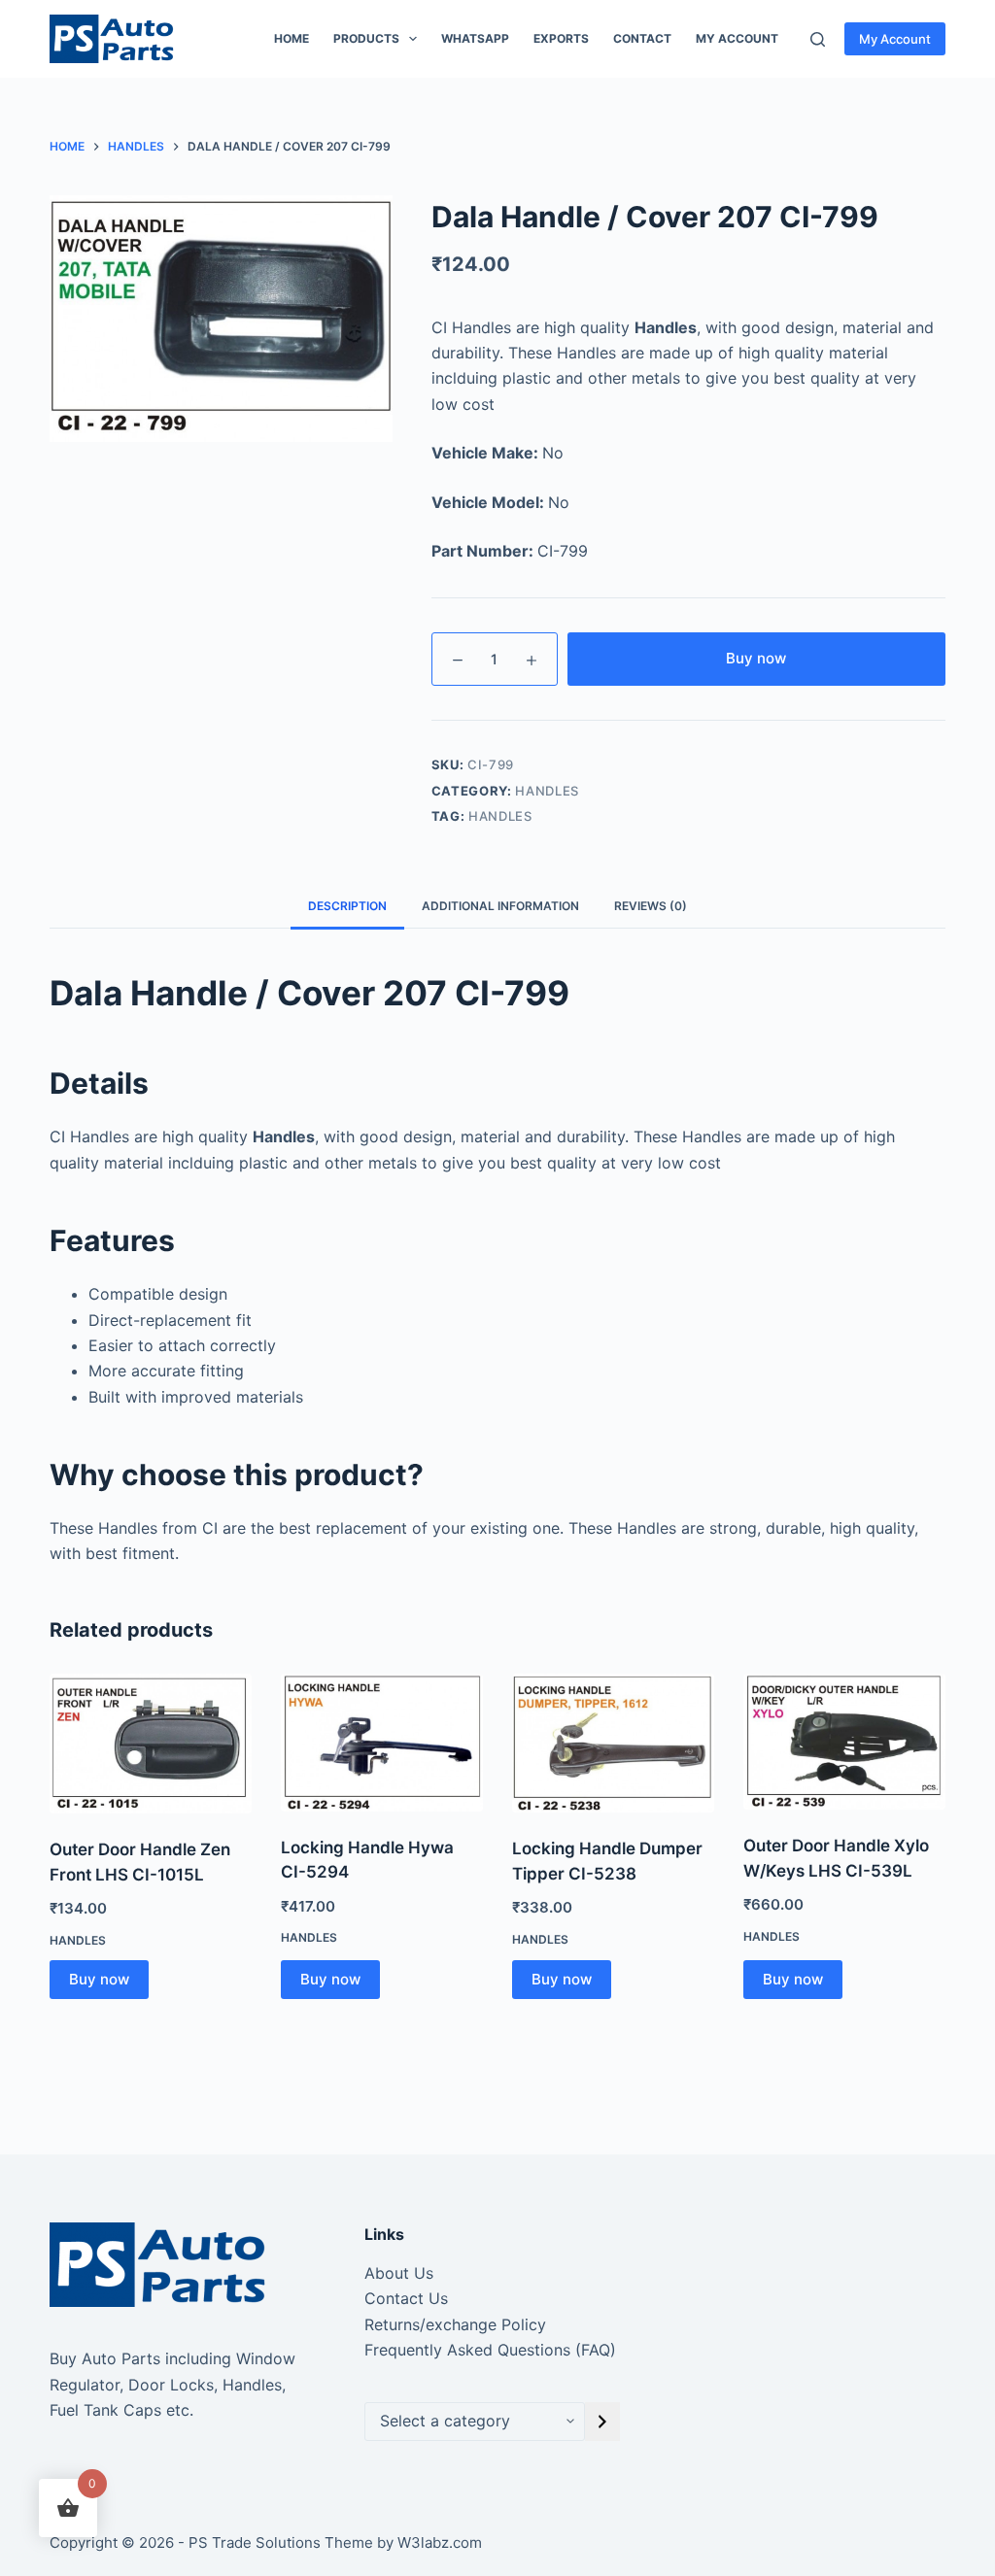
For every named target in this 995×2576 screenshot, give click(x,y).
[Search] (818, 39)
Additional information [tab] (500, 906)
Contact (642, 38)
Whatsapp (475, 38)
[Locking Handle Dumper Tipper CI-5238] (613, 1743)
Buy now (756, 658)
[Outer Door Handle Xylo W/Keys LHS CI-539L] (844, 1742)
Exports (561, 38)
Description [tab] (347, 906)
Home (292, 38)
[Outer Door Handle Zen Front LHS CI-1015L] (151, 1744)
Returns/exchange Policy (455, 2324)
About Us (399, 2273)
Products (366, 38)
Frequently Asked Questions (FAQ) (490, 2350)
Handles (547, 791)
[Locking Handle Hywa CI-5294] (382, 1743)
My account (737, 38)
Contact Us (406, 2298)
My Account (895, 39)
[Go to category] (602, 2422)
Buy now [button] (99, 1979)
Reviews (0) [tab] (651, 906)
